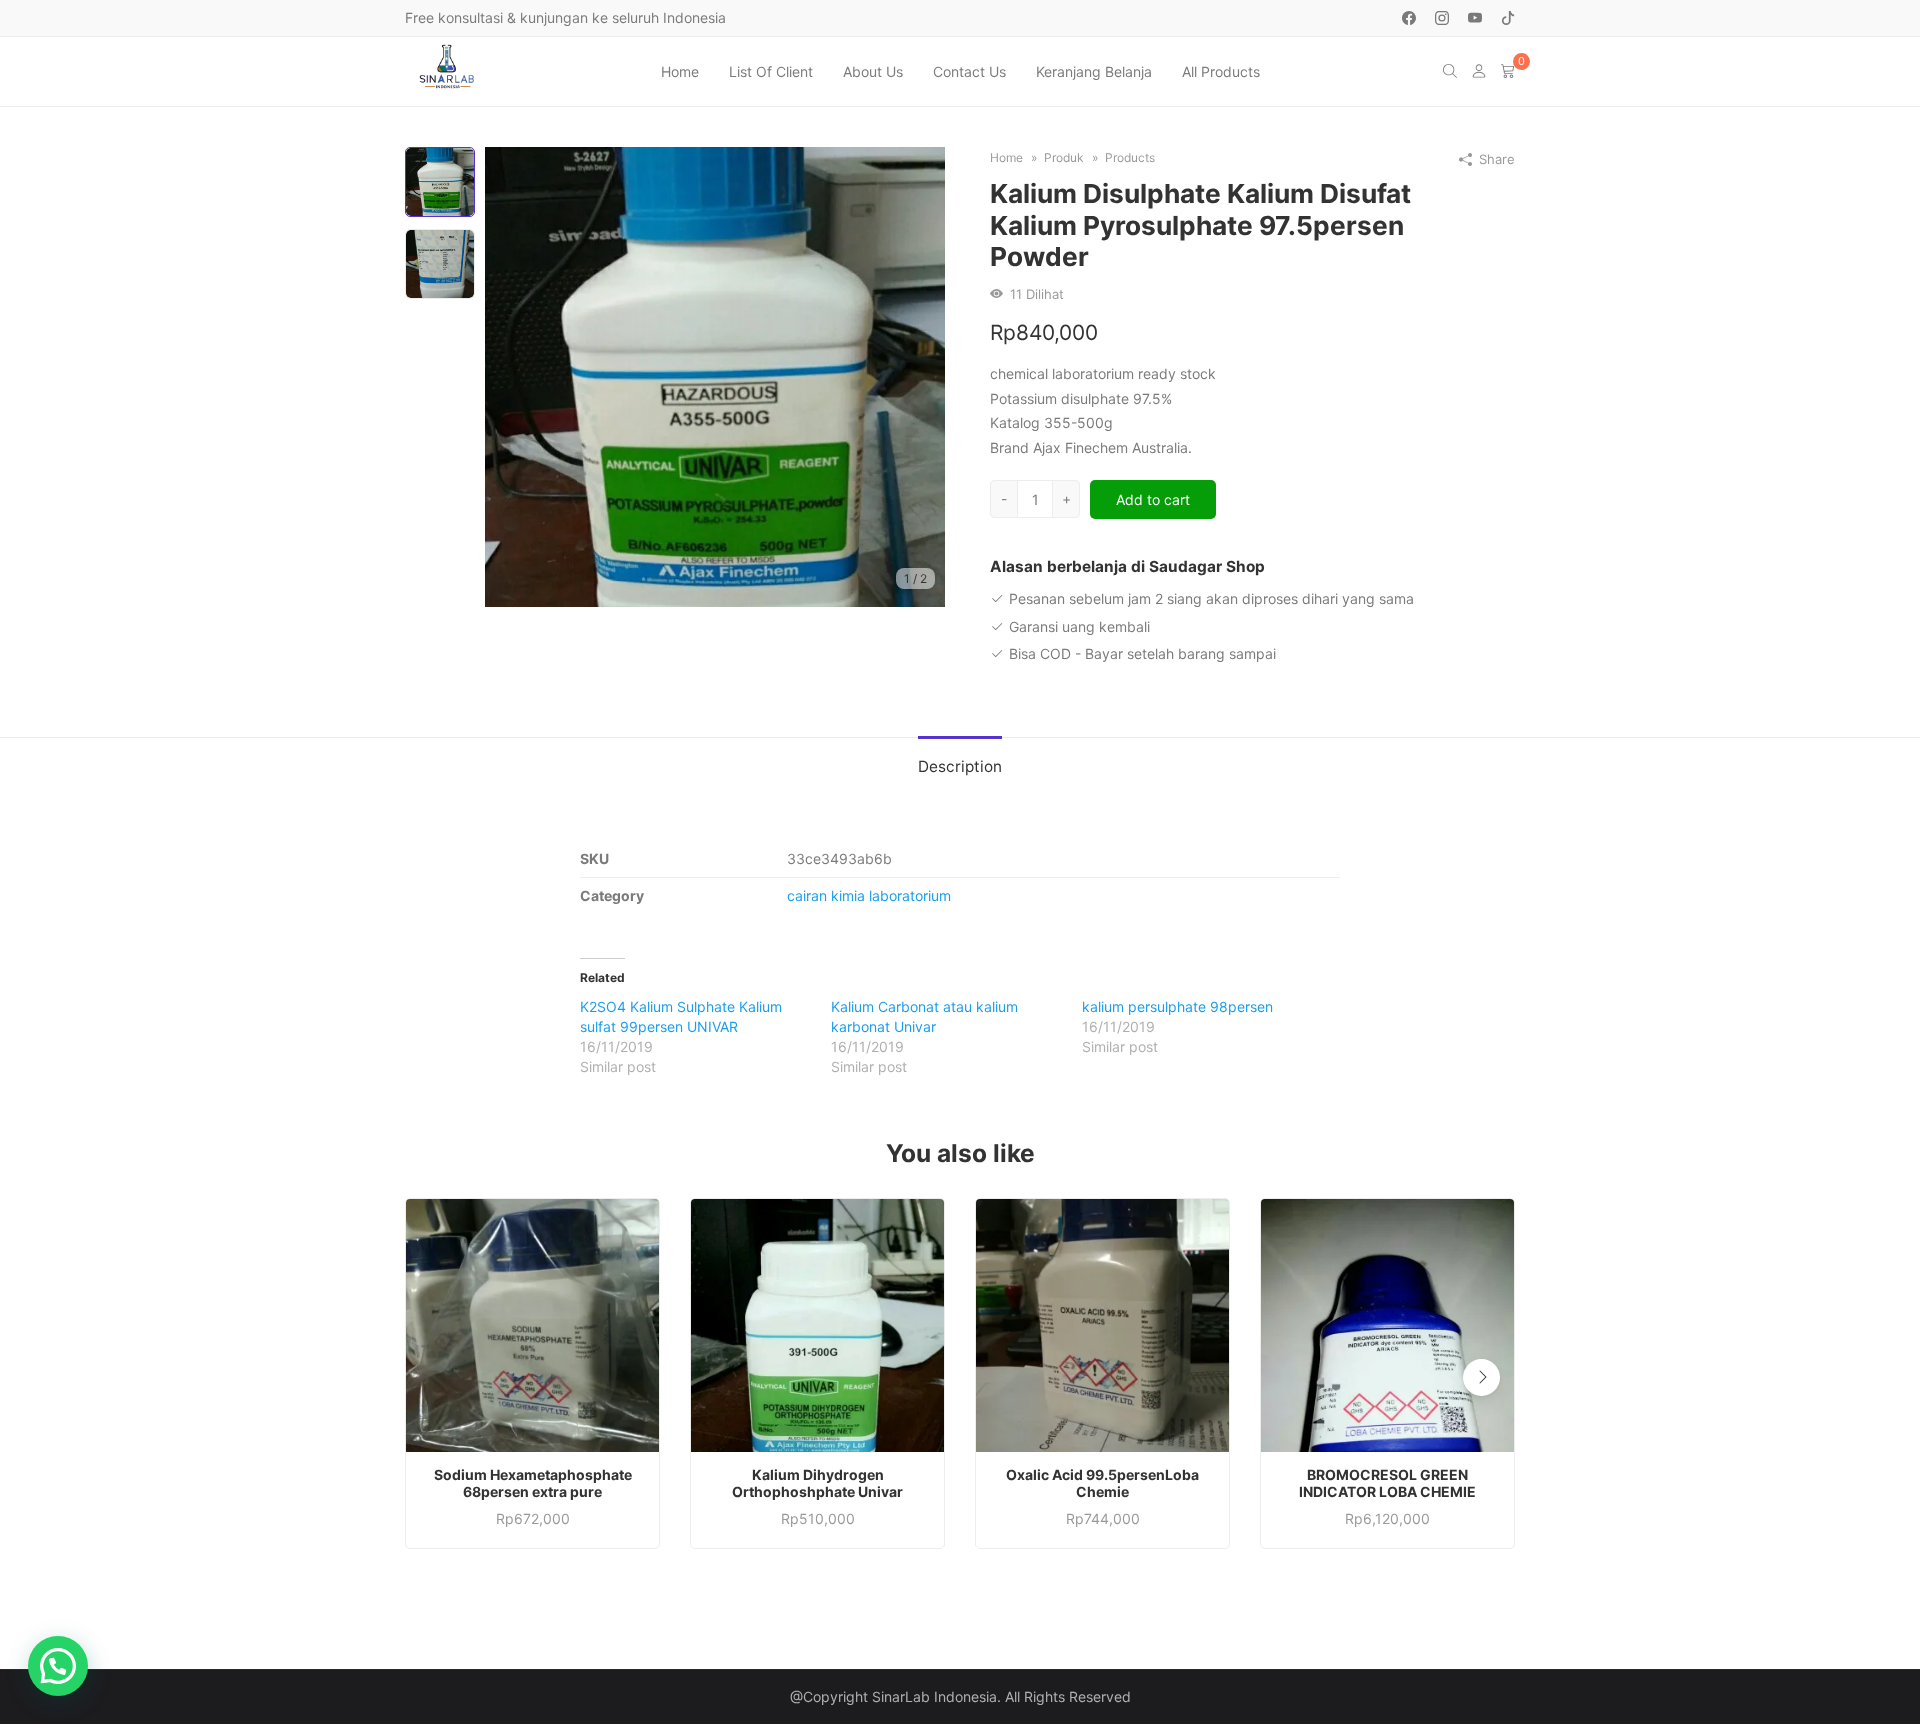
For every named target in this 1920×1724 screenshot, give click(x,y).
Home (680, 71)
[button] (1481, 1377)
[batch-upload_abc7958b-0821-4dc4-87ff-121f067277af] (715, 375)
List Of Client (771, 71)
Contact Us (969, 71)
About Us (873, 71)
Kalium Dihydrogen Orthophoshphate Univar (817, 1483)
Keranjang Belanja (1094, 71)
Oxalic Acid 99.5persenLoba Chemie (1102, 1483)
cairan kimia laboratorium (869, 895)
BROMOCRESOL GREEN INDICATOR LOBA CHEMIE (1387, 1483)
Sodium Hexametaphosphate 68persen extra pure (533, 1483)
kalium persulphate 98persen (1177, 1006)
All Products (1221, 71)
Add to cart (1153, 499)
